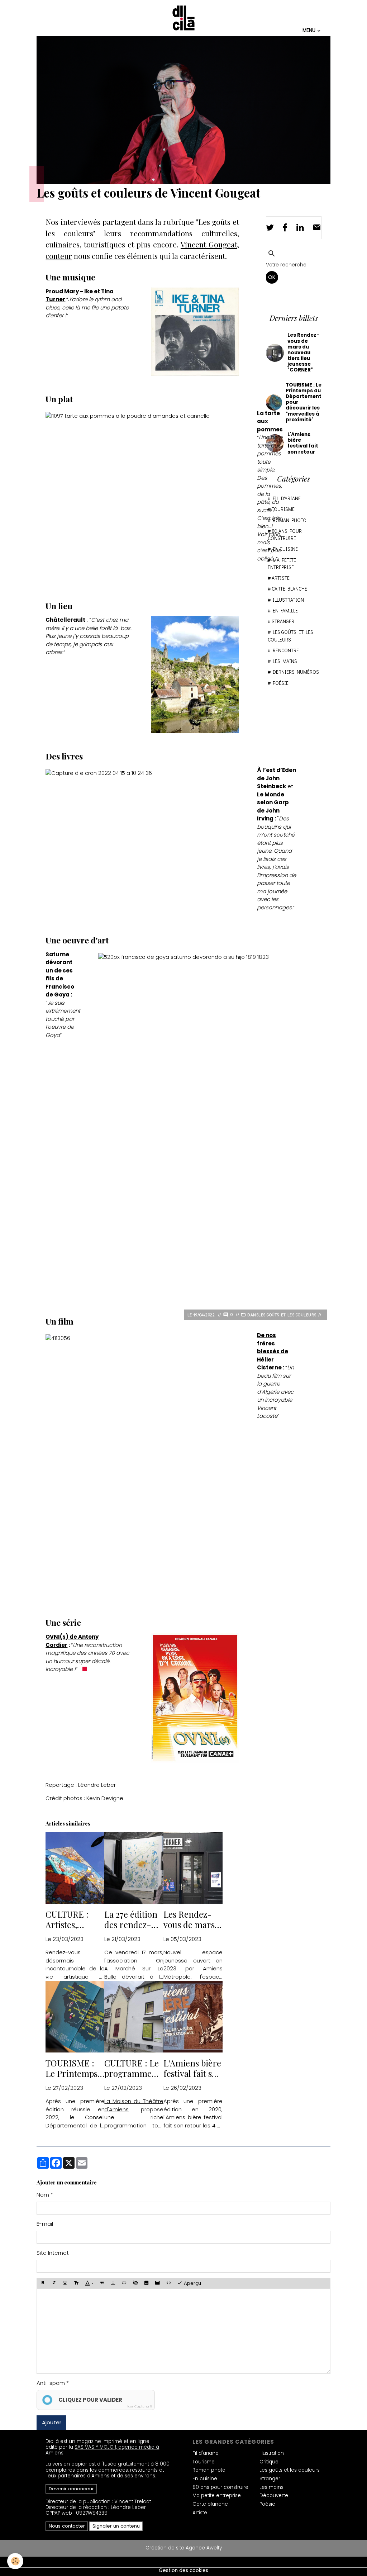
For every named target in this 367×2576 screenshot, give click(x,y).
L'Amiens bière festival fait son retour (193, 2068)
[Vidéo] (158, 2283)
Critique (269, 2462)
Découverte (274, 2495)
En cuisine (205, 2479)
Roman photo (209, 2470)
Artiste (281, 578)
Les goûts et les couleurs (287, 1315)
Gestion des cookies (183, 2571)
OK (272, 277)
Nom (43, 2195)
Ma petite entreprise (282, 564)
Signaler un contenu (116, 2526)
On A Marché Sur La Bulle (134, 1969)
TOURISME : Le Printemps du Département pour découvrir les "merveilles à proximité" (75, 2068)
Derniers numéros (296, 672)
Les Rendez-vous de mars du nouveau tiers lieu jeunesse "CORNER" (189, 1919)
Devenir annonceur (71, 2489)
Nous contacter (67, 2526)
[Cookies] (15, 2561)
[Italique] (54, 2283)
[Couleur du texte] (89, 2283)
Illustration (288, 600)
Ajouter (52, 2422)
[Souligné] (65, 2283)
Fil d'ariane (206, 2453)
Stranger (283, 621)
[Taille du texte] (76, 2283)
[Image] (147, 2283)
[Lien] (124, 2283)
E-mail (45, 2224)
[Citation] (102, 2283)
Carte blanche (289, 589)
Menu (309, 30)
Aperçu (192, 2284)
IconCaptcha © (140, 2406)
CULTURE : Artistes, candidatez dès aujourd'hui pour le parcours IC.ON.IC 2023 (74, 1919)
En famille (285, 611)
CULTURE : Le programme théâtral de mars (132, 2068)
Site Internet (53, 2253)
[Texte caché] (135, 2283)
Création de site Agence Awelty (184, 2548)
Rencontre (286, 650)
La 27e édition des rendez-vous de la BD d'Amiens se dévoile (131, 1919)
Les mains (285, 661)
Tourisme (204, 2462)
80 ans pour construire (285, 535)
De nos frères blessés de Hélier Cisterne (273, 1351)
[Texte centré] (113, 2283)
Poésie (281, 683)
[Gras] (43, 2283)
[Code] (169, 2283)
